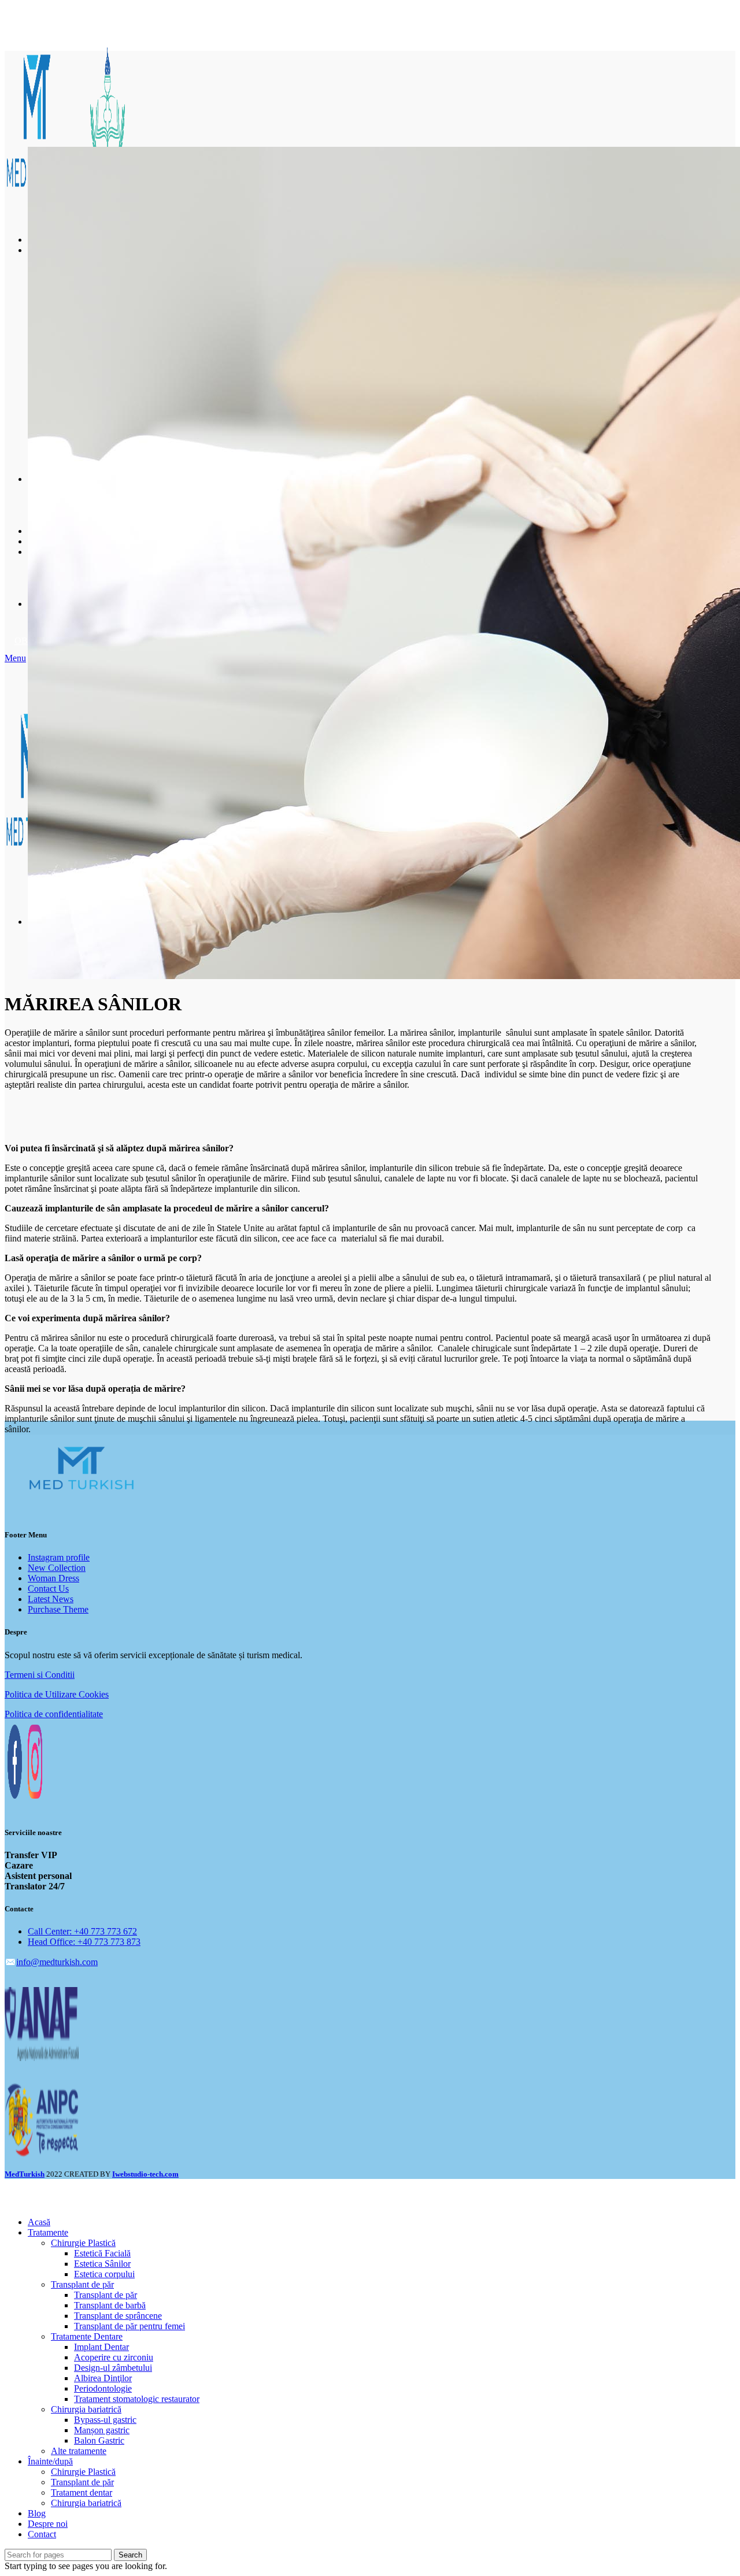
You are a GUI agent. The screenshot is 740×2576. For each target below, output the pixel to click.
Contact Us (48, 1589)
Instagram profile (59, 1557)
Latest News (51, 1599)
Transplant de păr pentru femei (129, 2326)
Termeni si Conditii (40, 1675)
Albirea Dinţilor (103, 2378)
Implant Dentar (101, 2347)
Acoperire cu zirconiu (114, 2357)
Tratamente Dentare (87, 2336)
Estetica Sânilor (102, 2264)
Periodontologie (103, 2388)
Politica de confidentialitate (54, 1714)
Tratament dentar (82, 2492)
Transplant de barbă (110, 2305)
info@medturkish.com (57, 1962)
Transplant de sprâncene (118, 2316)
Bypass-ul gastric (105, 2420)
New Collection (57, 1568)
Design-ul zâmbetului (113, 2368)
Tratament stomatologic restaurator (137, 2399)
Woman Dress (53, 1578)
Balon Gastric (99, 2440)
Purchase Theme (58, 1609)
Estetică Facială (102, 2253)
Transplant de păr (82, 2284)
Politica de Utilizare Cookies (57, 1694)
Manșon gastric (102, 2430)
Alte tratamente (79, 2451)
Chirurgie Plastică (83, 2243)
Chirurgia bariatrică (86, 2409)
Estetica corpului (104, 2274)
